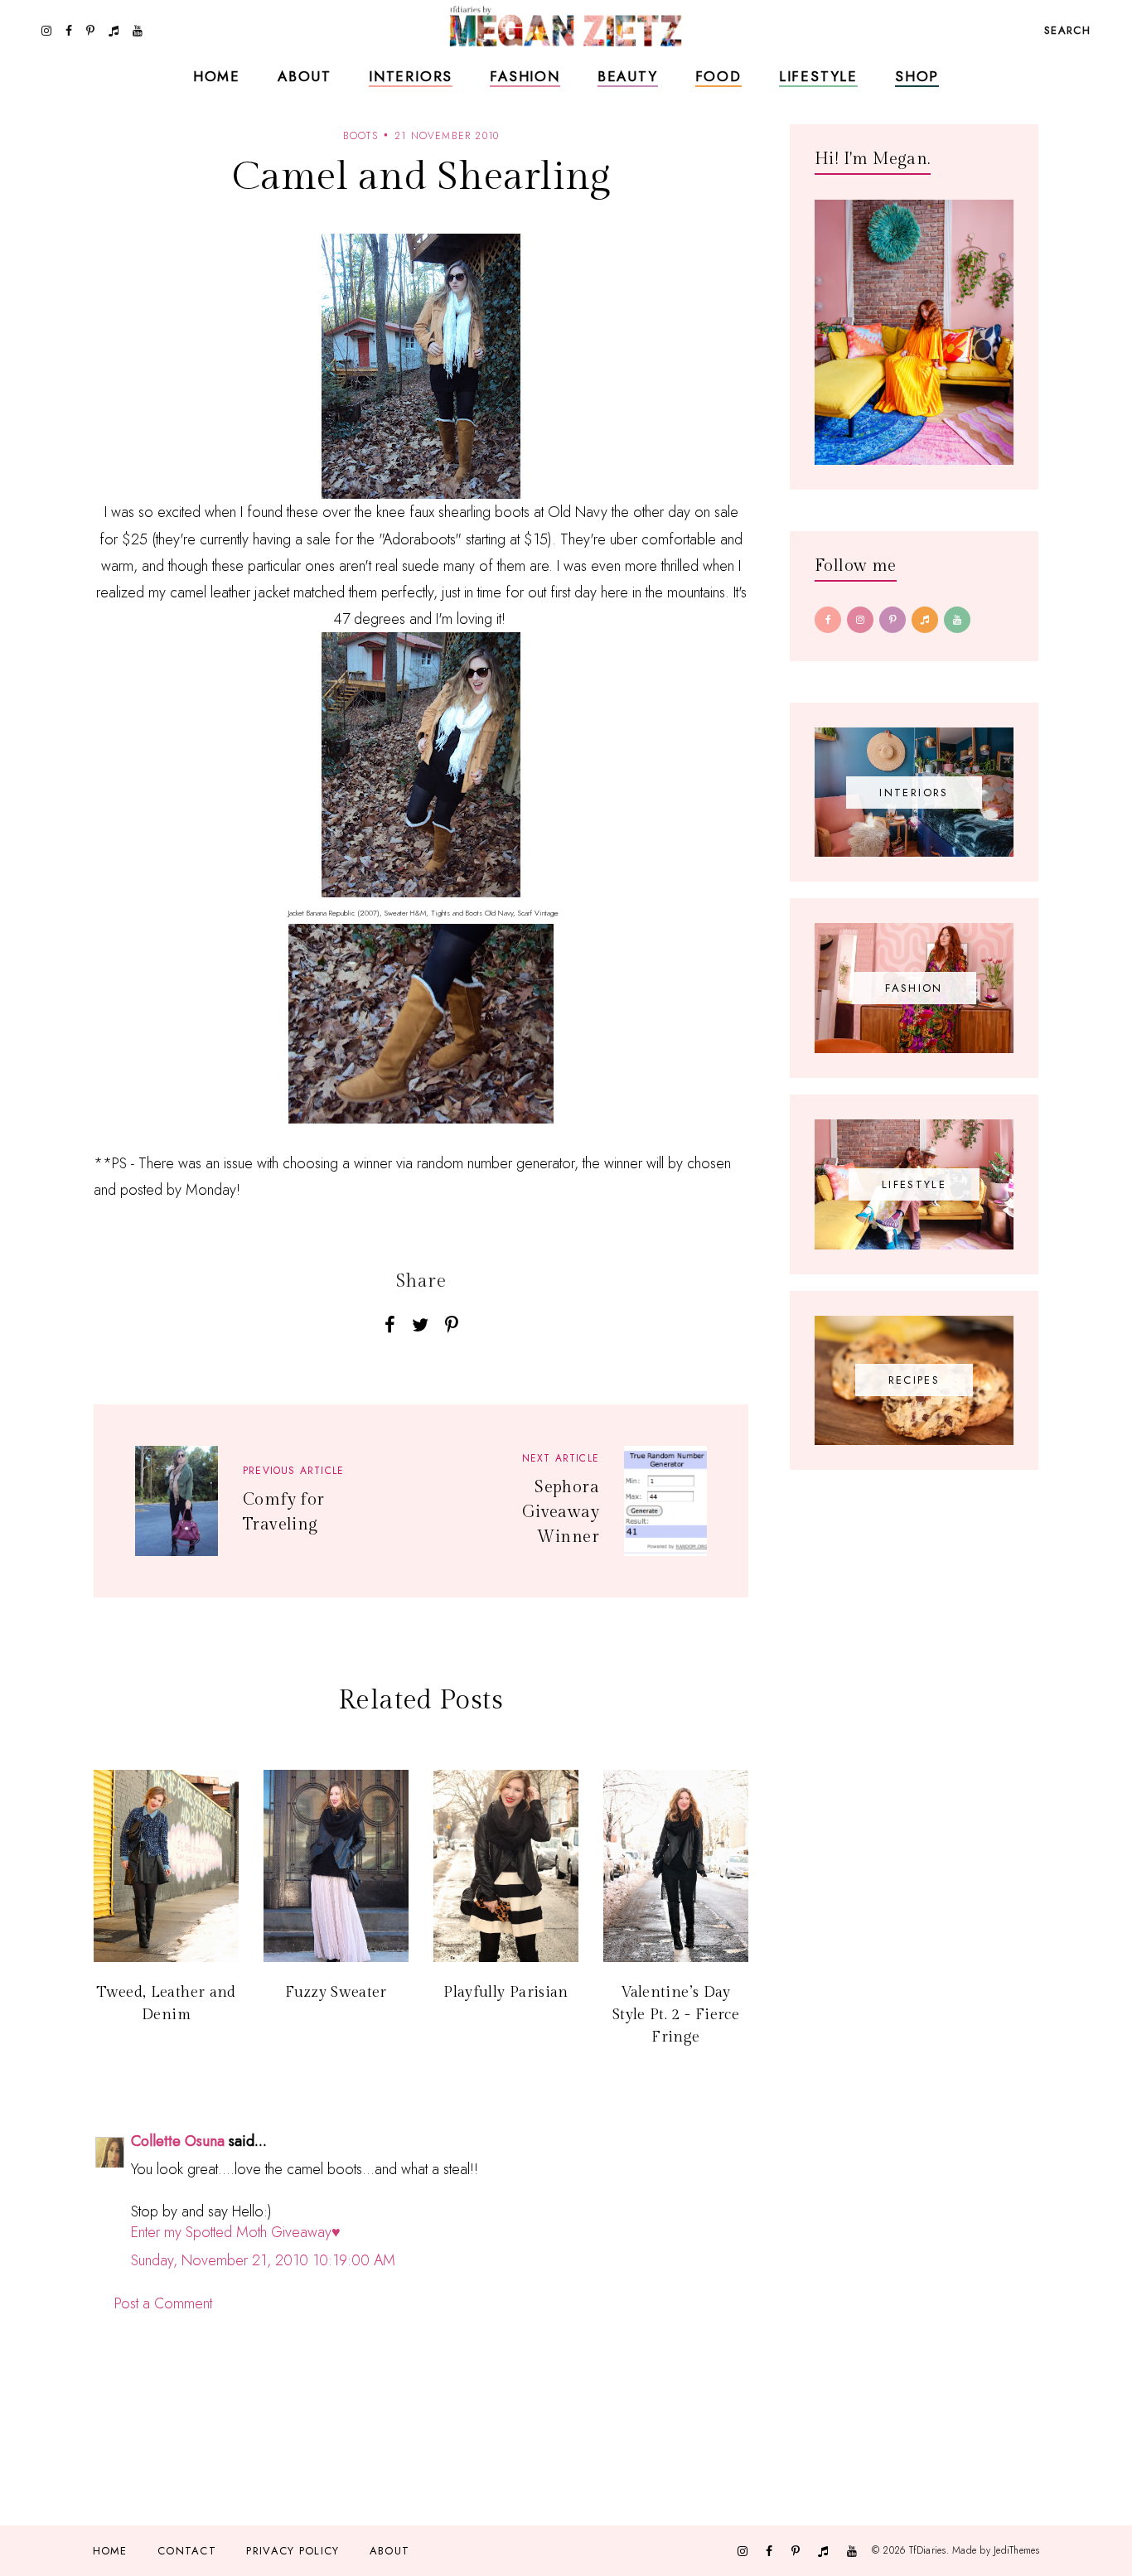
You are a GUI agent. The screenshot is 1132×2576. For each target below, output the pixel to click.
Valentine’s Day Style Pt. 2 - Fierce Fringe (676, 2014)
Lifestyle (818, 76)
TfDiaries (928, 2550)
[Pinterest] (893, 620)
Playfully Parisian (506, 1992)
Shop (917, 76)
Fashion (525, 76)
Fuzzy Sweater (336, 1992)
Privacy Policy (293, 2551)
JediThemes (1016, 2550)
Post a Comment (163, 2303)
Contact (187, 2551)
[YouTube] (957, 620)
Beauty (628, 76)
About (305, 76)
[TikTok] (925, 620)
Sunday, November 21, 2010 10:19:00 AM (263, 2260)
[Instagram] (860, 620)
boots (360, 136)
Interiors (411, 76)
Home (217, 76)
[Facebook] (828, 620)
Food (718, 76)
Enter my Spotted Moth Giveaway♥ (236, 2232)
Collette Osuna (178, 2141)
